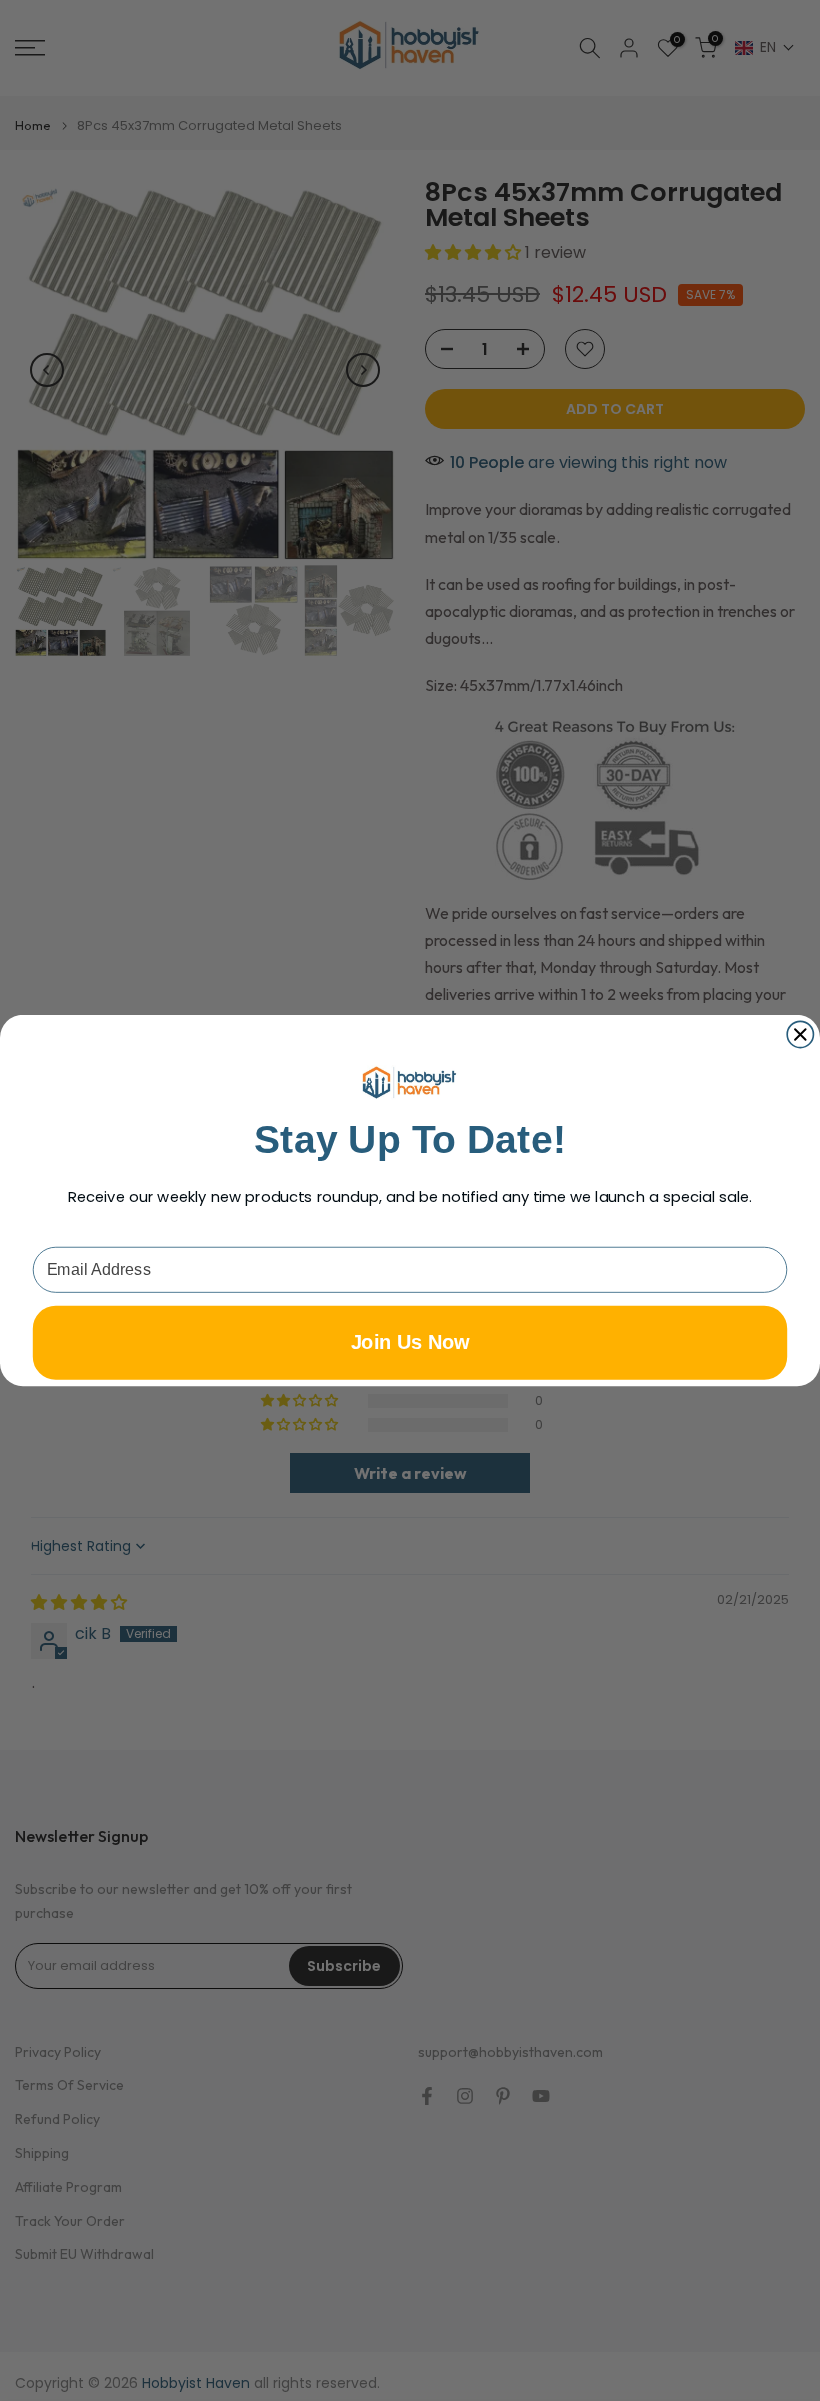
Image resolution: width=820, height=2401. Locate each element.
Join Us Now (410, 1342)
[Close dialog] (800, 1034)
